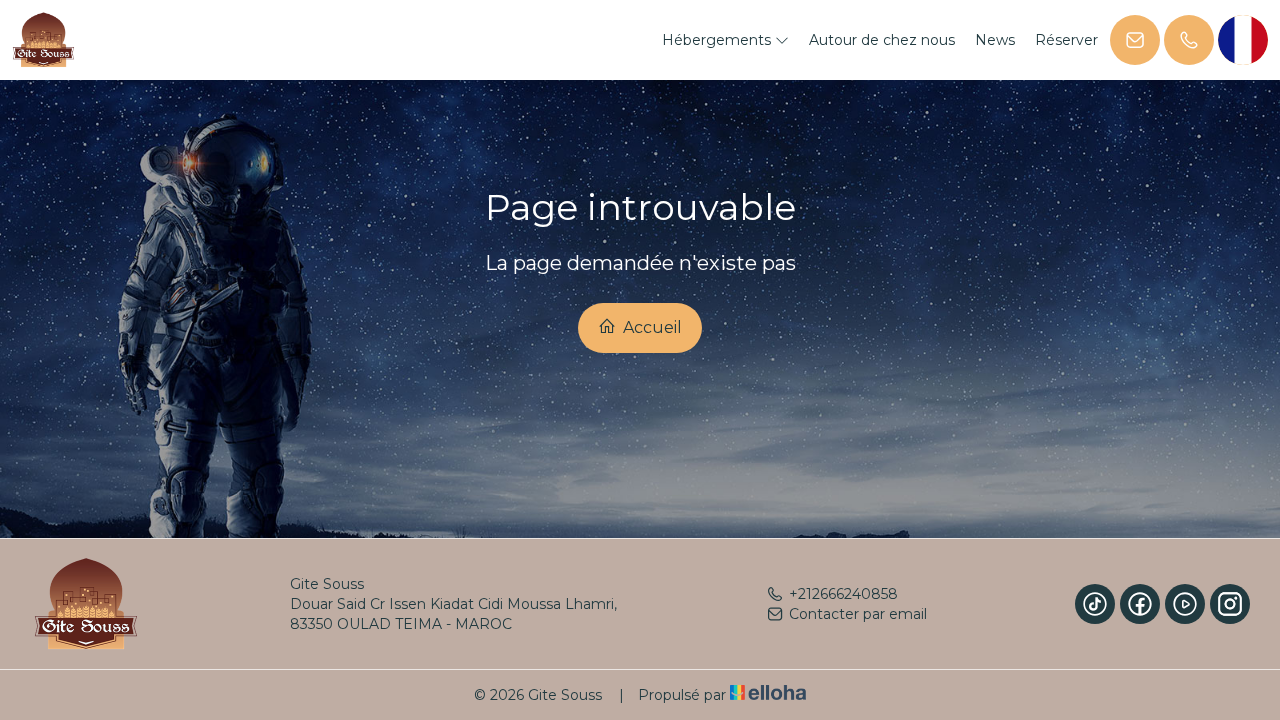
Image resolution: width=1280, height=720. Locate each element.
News (995, 40)
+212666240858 (843, 594)
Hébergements (718, 40)
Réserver (1066, 40)
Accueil (650, 327)
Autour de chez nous (882, 40)
